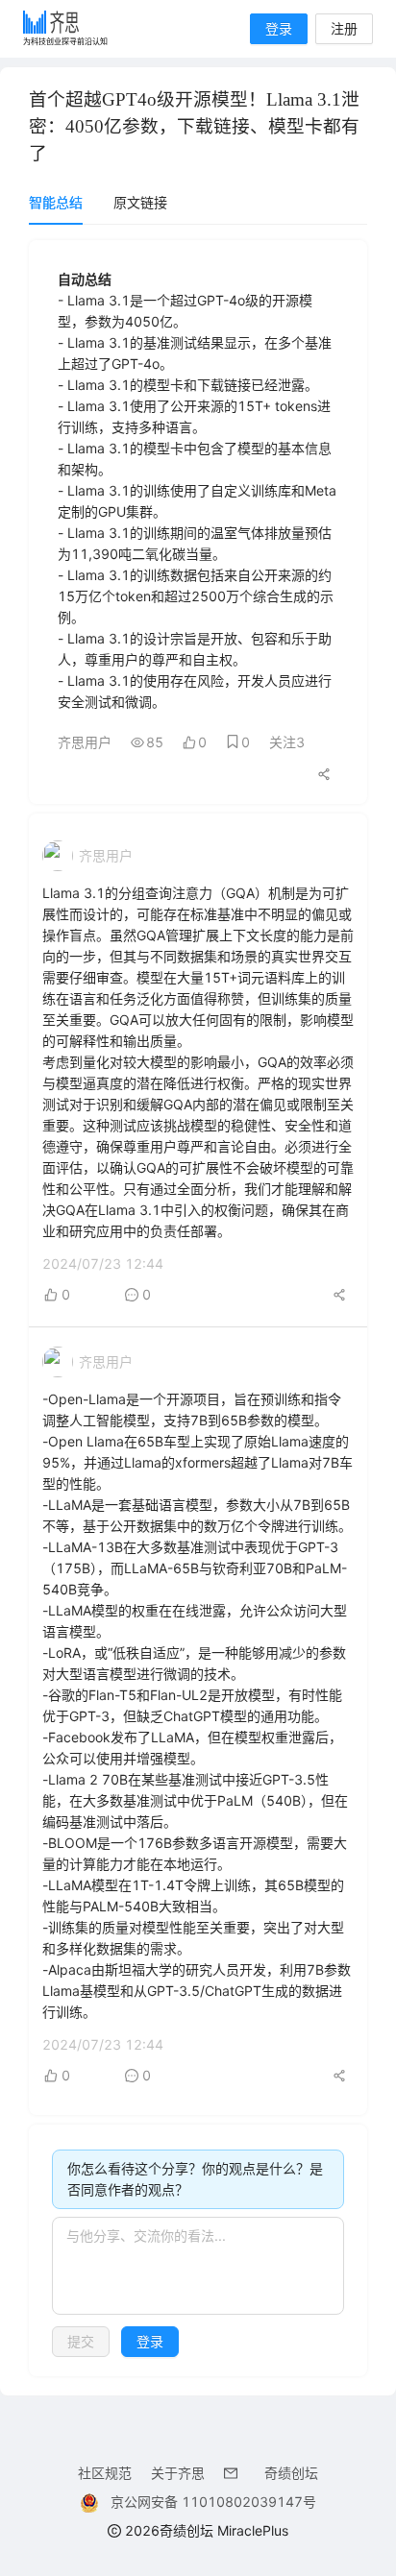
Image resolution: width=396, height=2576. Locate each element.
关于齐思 (178, 2473)
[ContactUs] (235, 2473)
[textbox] (198, 2266)
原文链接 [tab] (140, 202)
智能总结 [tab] (56, 202)
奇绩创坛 (291, 2473)
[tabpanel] (198, 1308)
